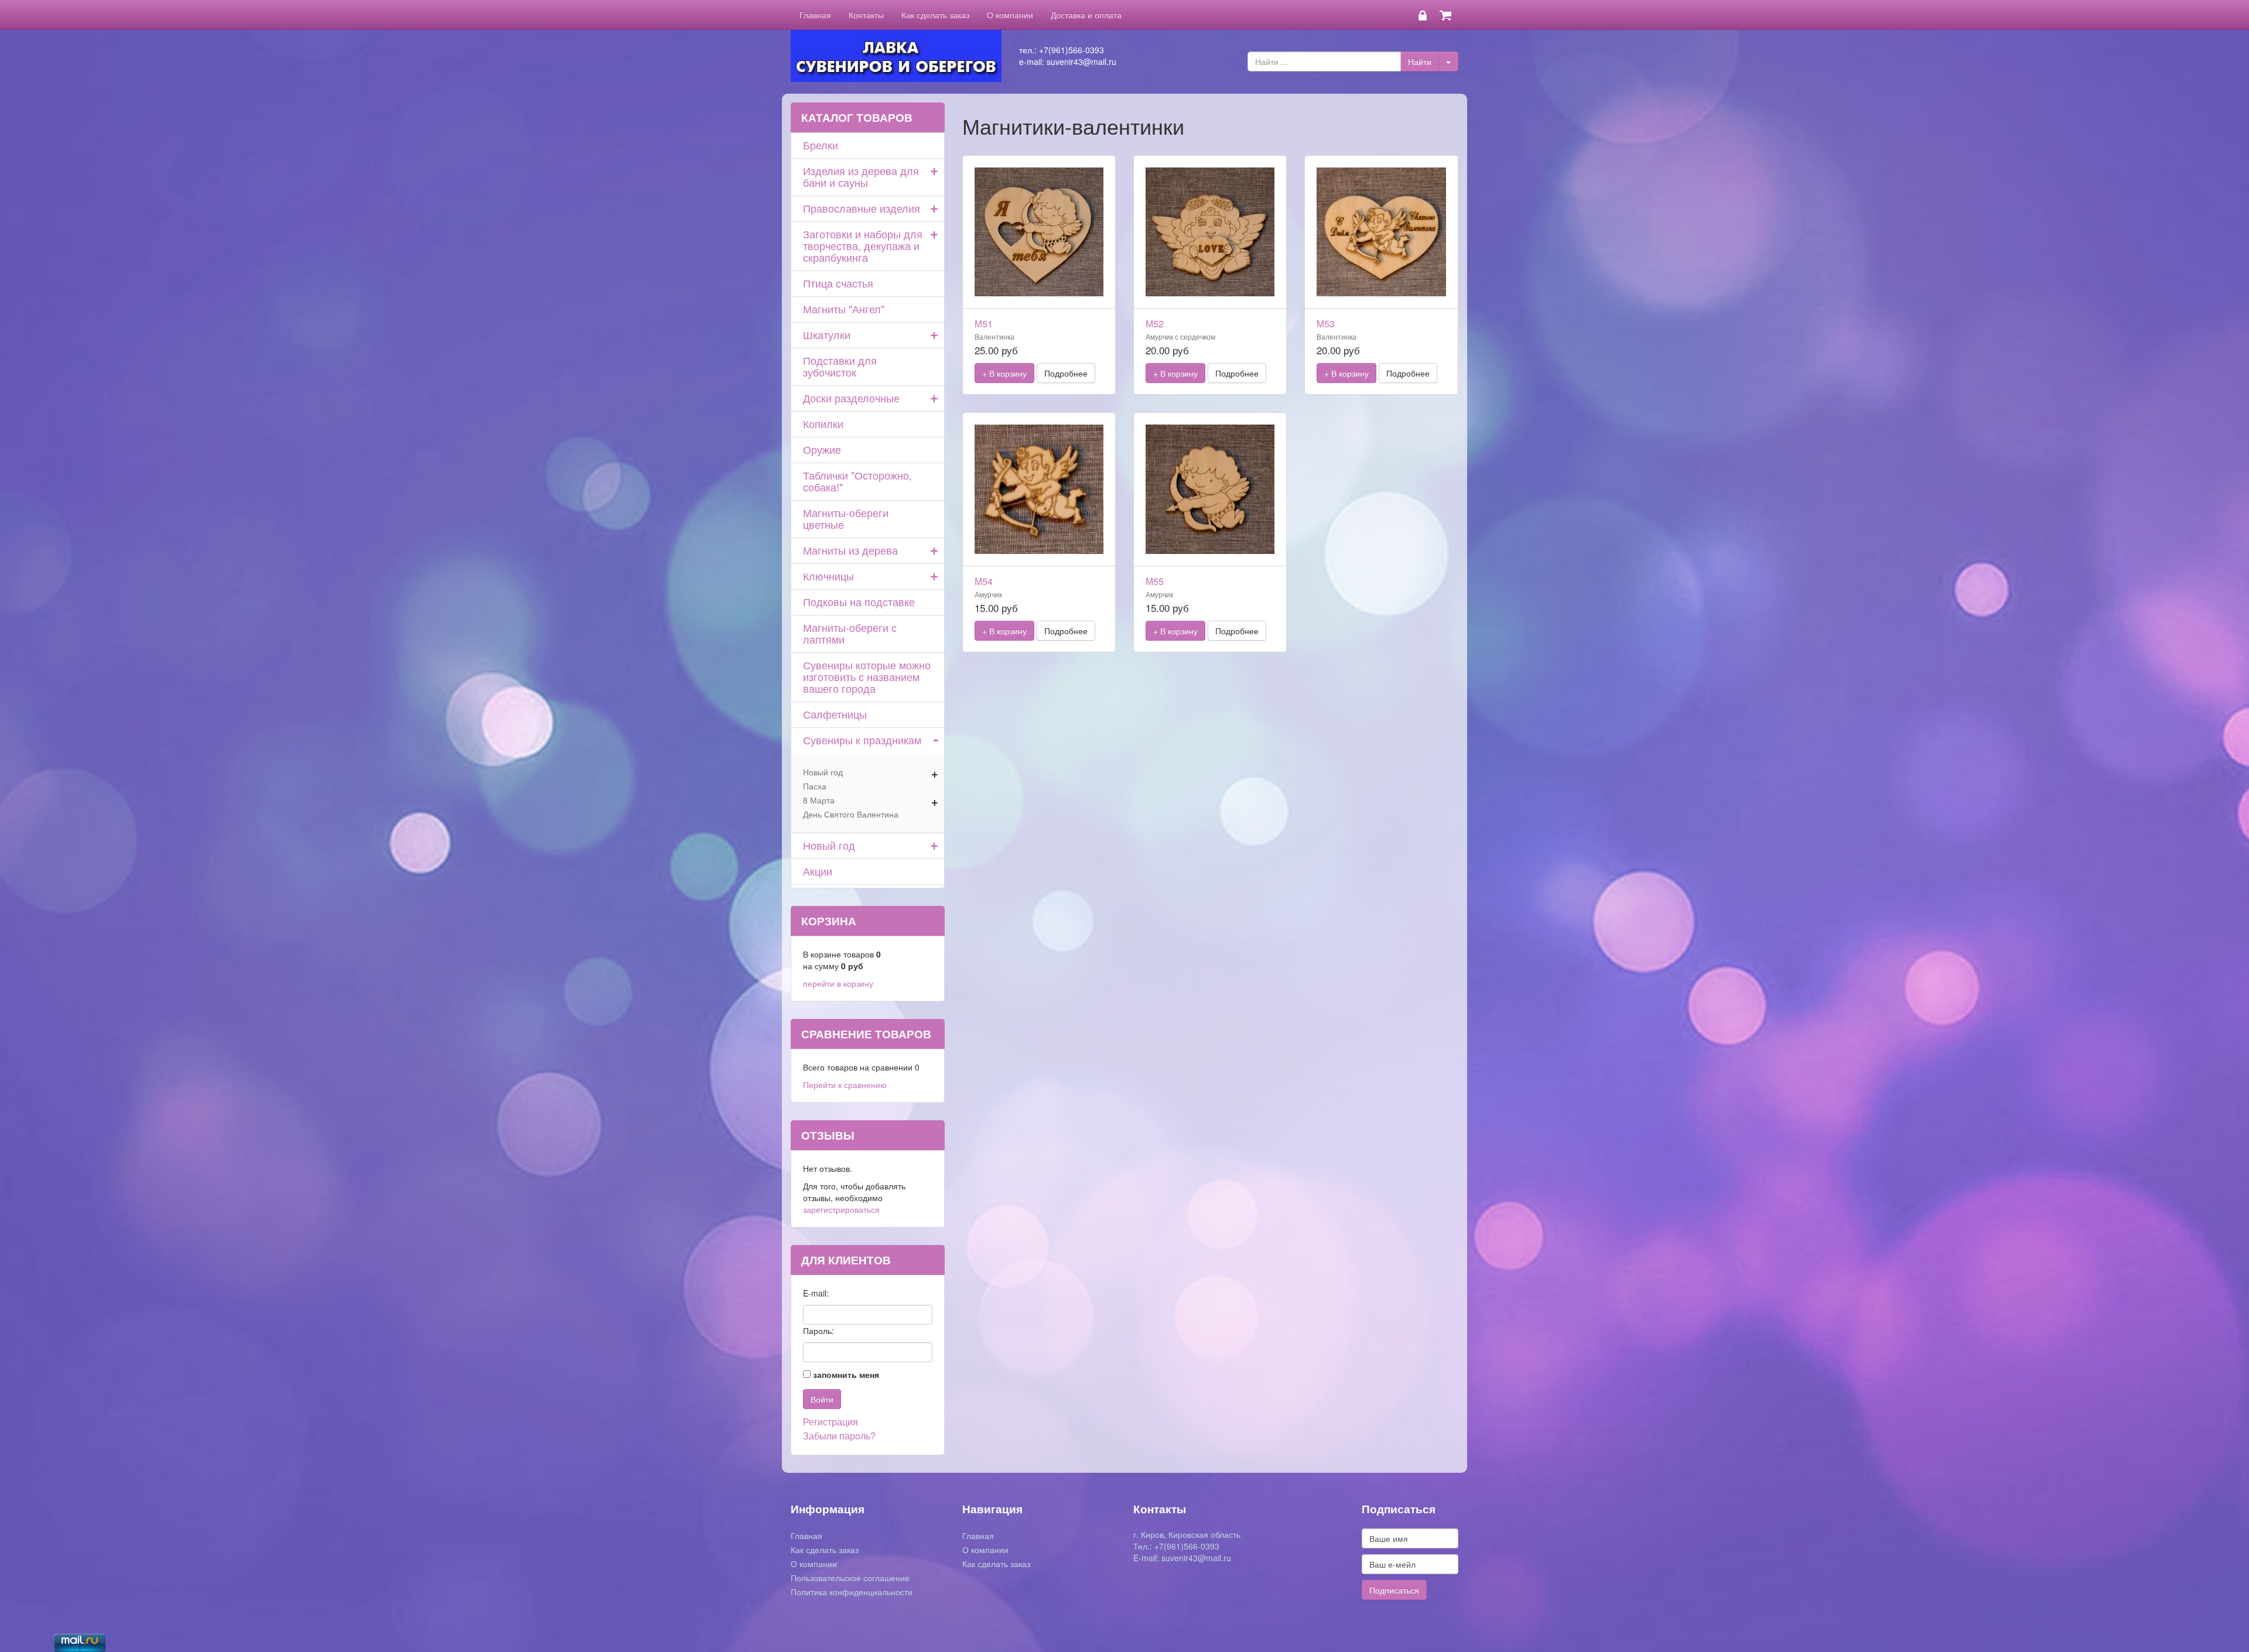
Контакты (866, 15)
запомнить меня (846, 1374)
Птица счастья (838, 283)
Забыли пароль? (839, 1436)
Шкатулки (827, 334)
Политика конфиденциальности (852, 1592)
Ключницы (828, 576)
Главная (815, 15)
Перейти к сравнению (845, 1085)
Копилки (823, 423)
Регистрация (830, 1422)
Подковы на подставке (859, 601)
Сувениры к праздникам (862, 740)
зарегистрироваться (841, 1209)
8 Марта (819, 800)
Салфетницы (835, 714)
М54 (984, 581)
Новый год (823, 772)
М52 (1155, 324)
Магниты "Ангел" (844, 309)
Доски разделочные (851, 398)
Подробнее (1066, 373)
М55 (1155, 581)
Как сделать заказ (935, 15)
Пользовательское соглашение (850, 1578)
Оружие (822, 449)
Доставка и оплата (1086, 15)
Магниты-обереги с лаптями (850, 633)
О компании (1010, 15)
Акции (818, 871)
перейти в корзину (838, 983)
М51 (984, 324)
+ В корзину (1004, 373)
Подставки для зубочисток (840, 366)
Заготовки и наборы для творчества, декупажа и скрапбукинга (863, 245)
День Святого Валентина (851, 814)
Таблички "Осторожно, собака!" (857, 481)
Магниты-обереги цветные (846, 518)
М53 (1326, 324)
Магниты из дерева (850, 550)
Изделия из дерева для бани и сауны (861, 176)
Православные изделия (862, 208)
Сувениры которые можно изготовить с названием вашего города (867, 676)
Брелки (821, 145)
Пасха (815, 786)
